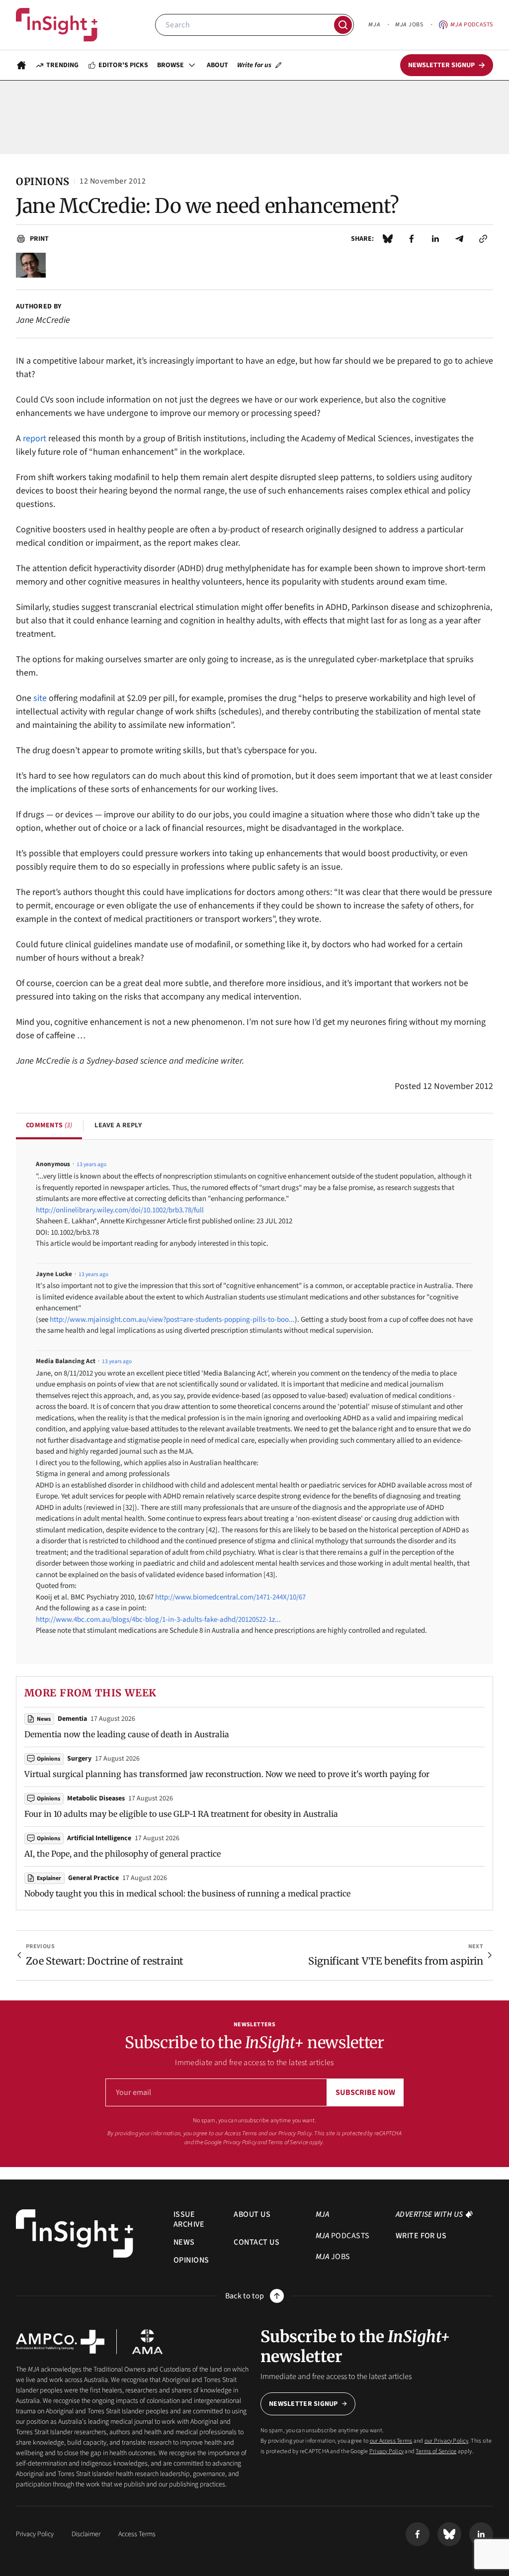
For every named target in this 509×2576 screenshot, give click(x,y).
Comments (49, 1125)
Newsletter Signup (303, 2404)
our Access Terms (236, 2133)
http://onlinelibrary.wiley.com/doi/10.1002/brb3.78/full (120, 1210)
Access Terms (137, 2534)
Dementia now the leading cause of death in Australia (127, 1734)
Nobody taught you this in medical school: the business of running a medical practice (187, 1893)
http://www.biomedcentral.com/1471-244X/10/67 (230, 1597)
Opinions (48, 1759)
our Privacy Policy (290, 2133)
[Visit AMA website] (147, 2342)
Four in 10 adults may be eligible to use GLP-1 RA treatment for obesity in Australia (181, 1814)
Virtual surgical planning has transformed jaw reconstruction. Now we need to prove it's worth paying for (227, 1774)
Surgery (79, 1759)
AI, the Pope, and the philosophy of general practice (123, 1854)
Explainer (49, 1878)
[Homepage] (21, 65)
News (44, 1719)
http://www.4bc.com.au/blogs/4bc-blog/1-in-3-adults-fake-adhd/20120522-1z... (158, 1620)
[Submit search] (343, 25)
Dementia (72, 1719)
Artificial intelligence (99, 1838)
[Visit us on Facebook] (418, 2534)
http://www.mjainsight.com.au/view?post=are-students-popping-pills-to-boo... (172, 1320)
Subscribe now (365, 2092)
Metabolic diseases (96, 1798)
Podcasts (472, 25)
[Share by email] (459, 239)
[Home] (57, 25)
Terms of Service (288, 2142)
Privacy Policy (240, 2142)
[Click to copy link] (483, 239)
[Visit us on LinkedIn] (481, 2534)
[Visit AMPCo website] (60, 2342)
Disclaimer (86, 2534)
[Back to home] (75, 2233)
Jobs (409, 25)
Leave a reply (118, 1125)
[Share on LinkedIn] (435, 239)
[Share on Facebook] (412, 239)
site (39, 698)
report (35, 439)
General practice (93, 1878)
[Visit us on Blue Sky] (449, 2534)
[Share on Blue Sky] (388, 239)
